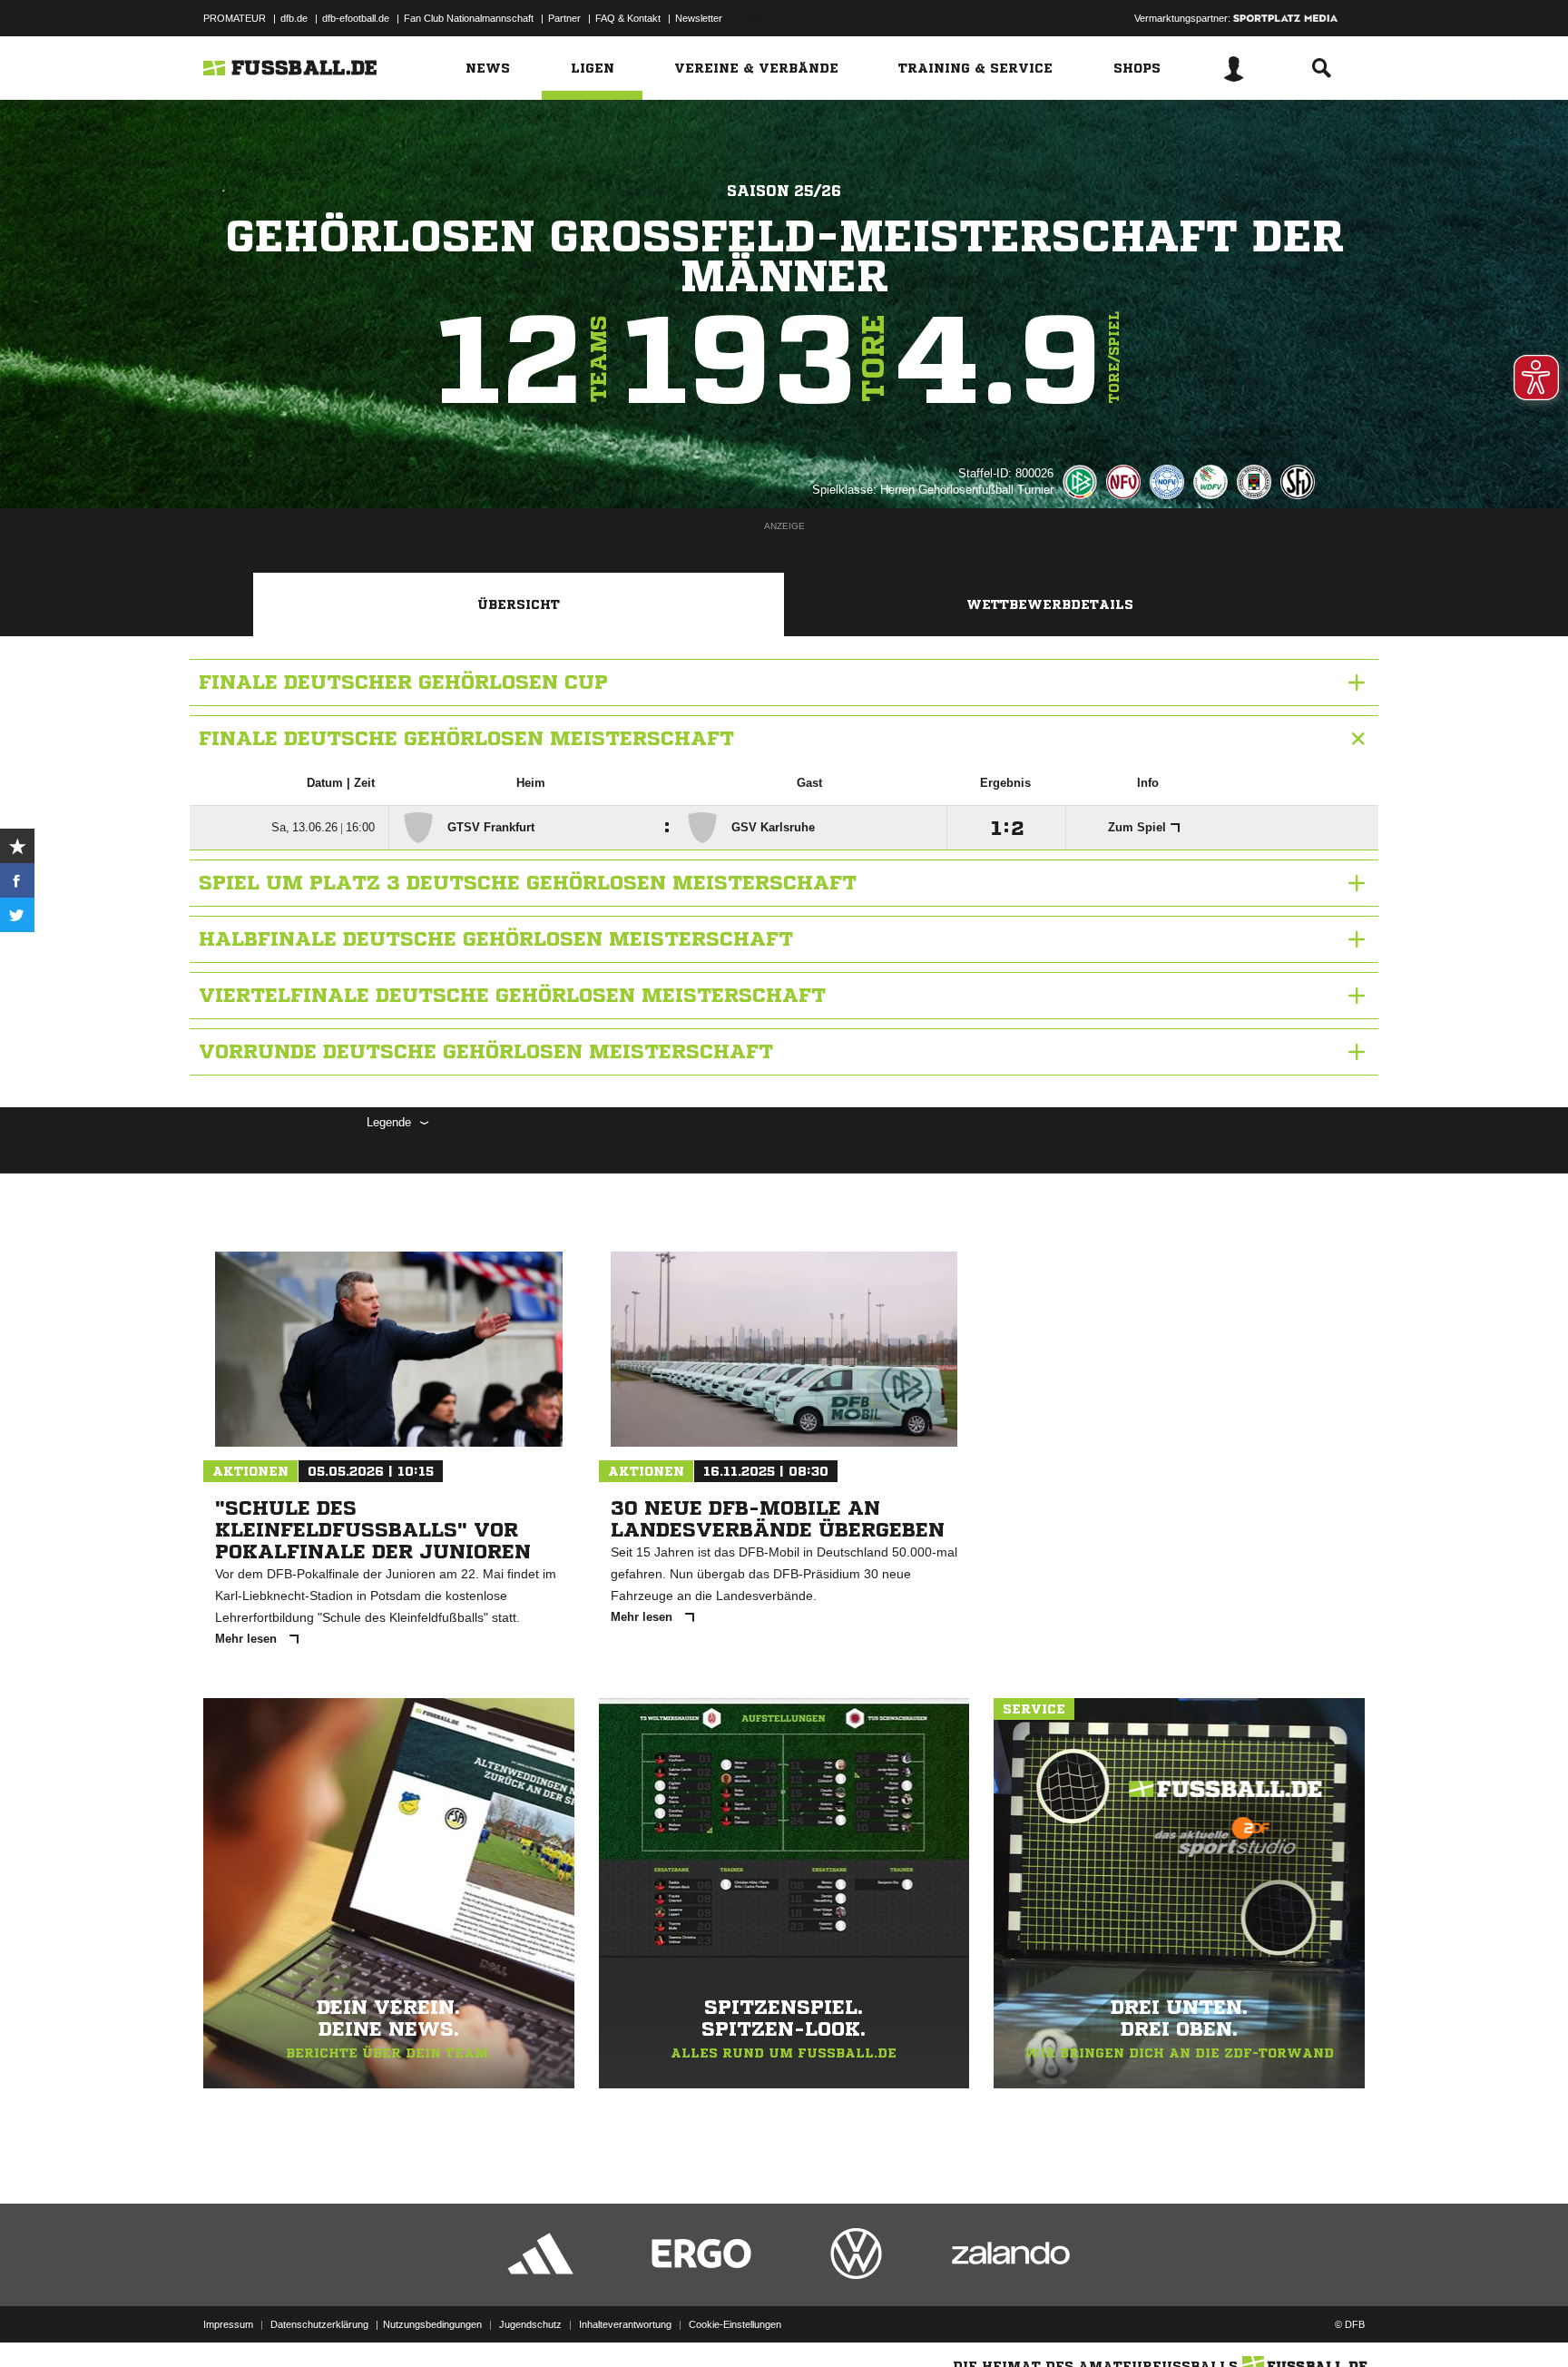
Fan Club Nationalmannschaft (469, 18)
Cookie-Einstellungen (735, 2324)
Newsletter (699, 18)
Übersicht (519, 604)
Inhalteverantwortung (625, 2324)
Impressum (228, 2324)
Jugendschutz (530, 2324)
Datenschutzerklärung (319, 2324)
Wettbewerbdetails (1050, 604)
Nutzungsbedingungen (432, 2324)
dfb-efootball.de (356, 18)
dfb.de (294, 18)
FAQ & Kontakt (628, 18)
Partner (564, 18)
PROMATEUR (235, 18)
